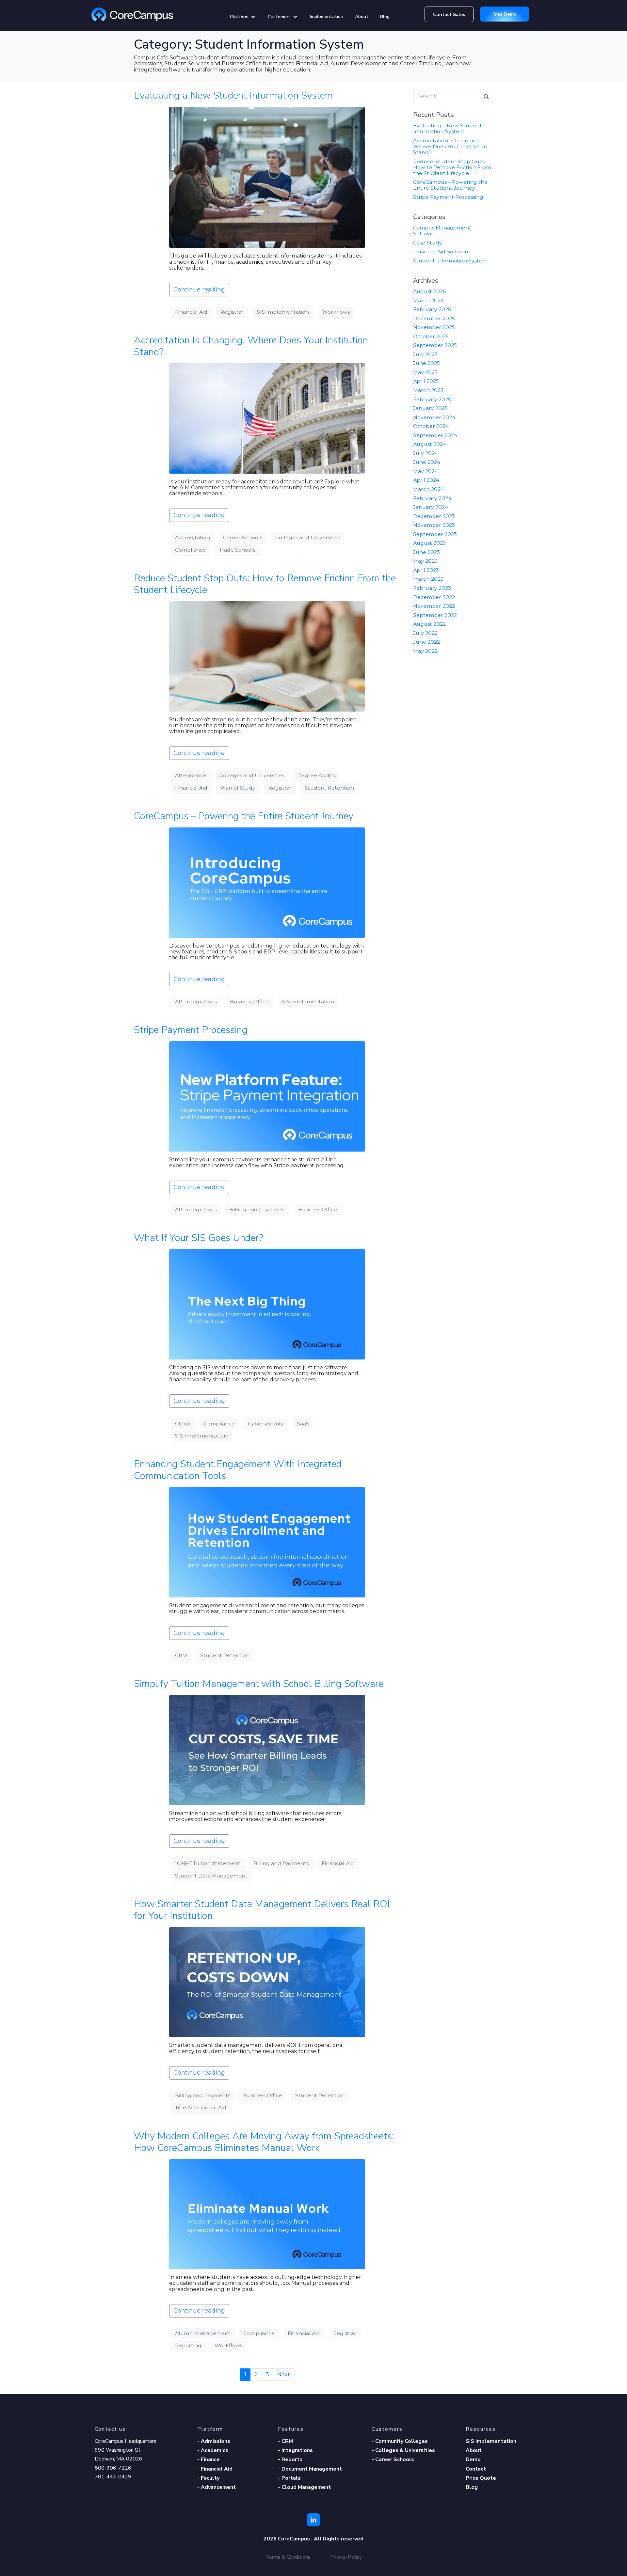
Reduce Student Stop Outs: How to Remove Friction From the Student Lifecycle (265, 584)
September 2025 (435, 345)
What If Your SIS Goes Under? (199, 1238)
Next (284, 2374)
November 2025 (434, 327)
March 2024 (428, 489)
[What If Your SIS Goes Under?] (267, 1304)
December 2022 (434, 597)
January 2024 (431, 507)
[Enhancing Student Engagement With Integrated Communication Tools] (267, 1542)
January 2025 (430, 408)
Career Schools (243, 537)
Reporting (188, 2345)
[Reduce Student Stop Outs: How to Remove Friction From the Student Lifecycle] (267, 656)
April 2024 (426, 480)
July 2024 (426, 453)
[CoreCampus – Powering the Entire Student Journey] (267, 882)
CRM (181, 1655)
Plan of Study (238, 788)
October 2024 (431, 426)
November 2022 (434, 606)
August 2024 (430, 444)
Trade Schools (237, 550)
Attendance (191, 775)
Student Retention (329, 788)
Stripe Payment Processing (191, 1030)
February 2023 (432, 588)
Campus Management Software (442, 231)
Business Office (249, 1002)
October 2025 (431, 336)
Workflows (336, 312)
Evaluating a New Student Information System (233, 95)
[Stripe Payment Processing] (267, 1096)
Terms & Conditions (288, 2557)
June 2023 (426, 552)
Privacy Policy (346, 2557)
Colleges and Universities (308, 537)
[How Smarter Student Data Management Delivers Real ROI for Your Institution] (267, 1982)
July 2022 (425, 633)
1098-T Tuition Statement (208, 1863)
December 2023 (434, 516)
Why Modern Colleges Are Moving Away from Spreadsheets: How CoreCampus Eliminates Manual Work (264, 2142)
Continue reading (199, 290)
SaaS (303, 1424)
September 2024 (435, 435)
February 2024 (432, 498)
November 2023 (434, 525)
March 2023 (428, 579)
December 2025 (434, 318)
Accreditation (193, 537)
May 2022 (425, 651)
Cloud (183, 1424)
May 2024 (426, 471)
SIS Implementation (283, 312)
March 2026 (428, 300)
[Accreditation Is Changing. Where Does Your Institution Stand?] (267, 418)
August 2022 (429, 624)
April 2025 (426, 381)
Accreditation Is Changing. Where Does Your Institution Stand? (251, 346)
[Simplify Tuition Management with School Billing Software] (267, 1750)
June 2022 (426, 642)
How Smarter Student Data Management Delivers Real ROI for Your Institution (262, 1910)
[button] (243, 17)
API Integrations (196, 1002)
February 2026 (432, 309)
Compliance (191, 550)
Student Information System (450, 261)
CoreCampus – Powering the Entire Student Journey (244, 816)
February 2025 (432, 399)
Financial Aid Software (442, 251)
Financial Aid (191, 312)
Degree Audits (316, 775)
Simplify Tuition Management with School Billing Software (259, 1684)
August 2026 (429, 291)
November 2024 (434, 417)
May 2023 (425, 561)
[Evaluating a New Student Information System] (267, 177)
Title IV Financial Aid (201, 2107)
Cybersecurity (266, 1424)
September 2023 (435, 534)
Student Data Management (211, 1876)
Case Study (428, 243)
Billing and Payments (257, 1209)
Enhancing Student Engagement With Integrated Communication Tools (238, 1470)
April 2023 (426, 570)
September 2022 (435, 615)
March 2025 (428, 390)
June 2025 (426, 363)
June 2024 (427, 462)
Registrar (232, 312)
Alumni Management (203, 2333)
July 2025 (425, 354)
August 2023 (429, 543)
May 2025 (425, 372)
